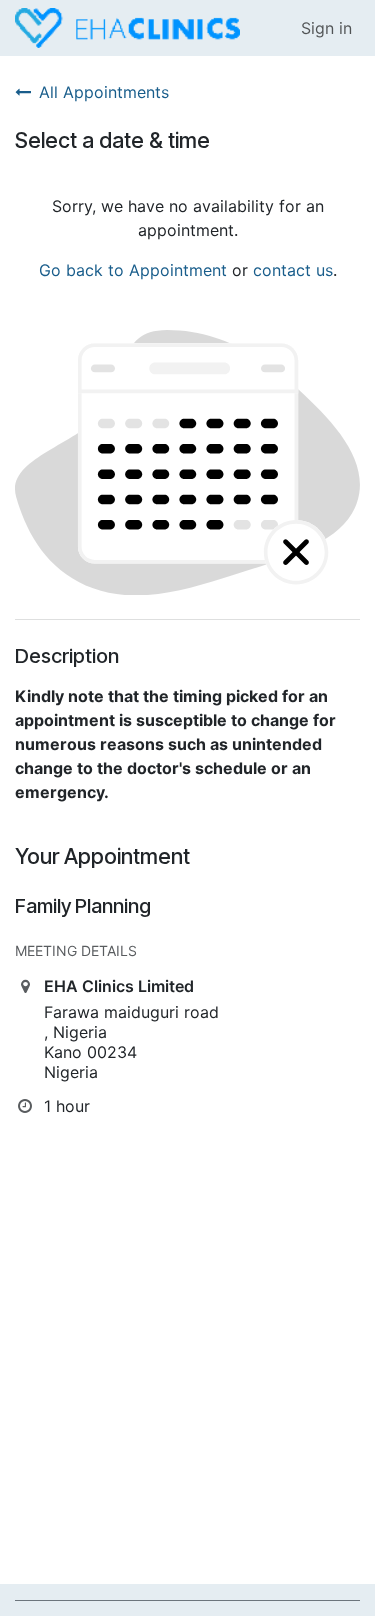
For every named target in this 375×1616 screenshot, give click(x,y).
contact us (293, 270)
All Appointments (104, 92)
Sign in (326, 28)
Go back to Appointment (133, 270)
